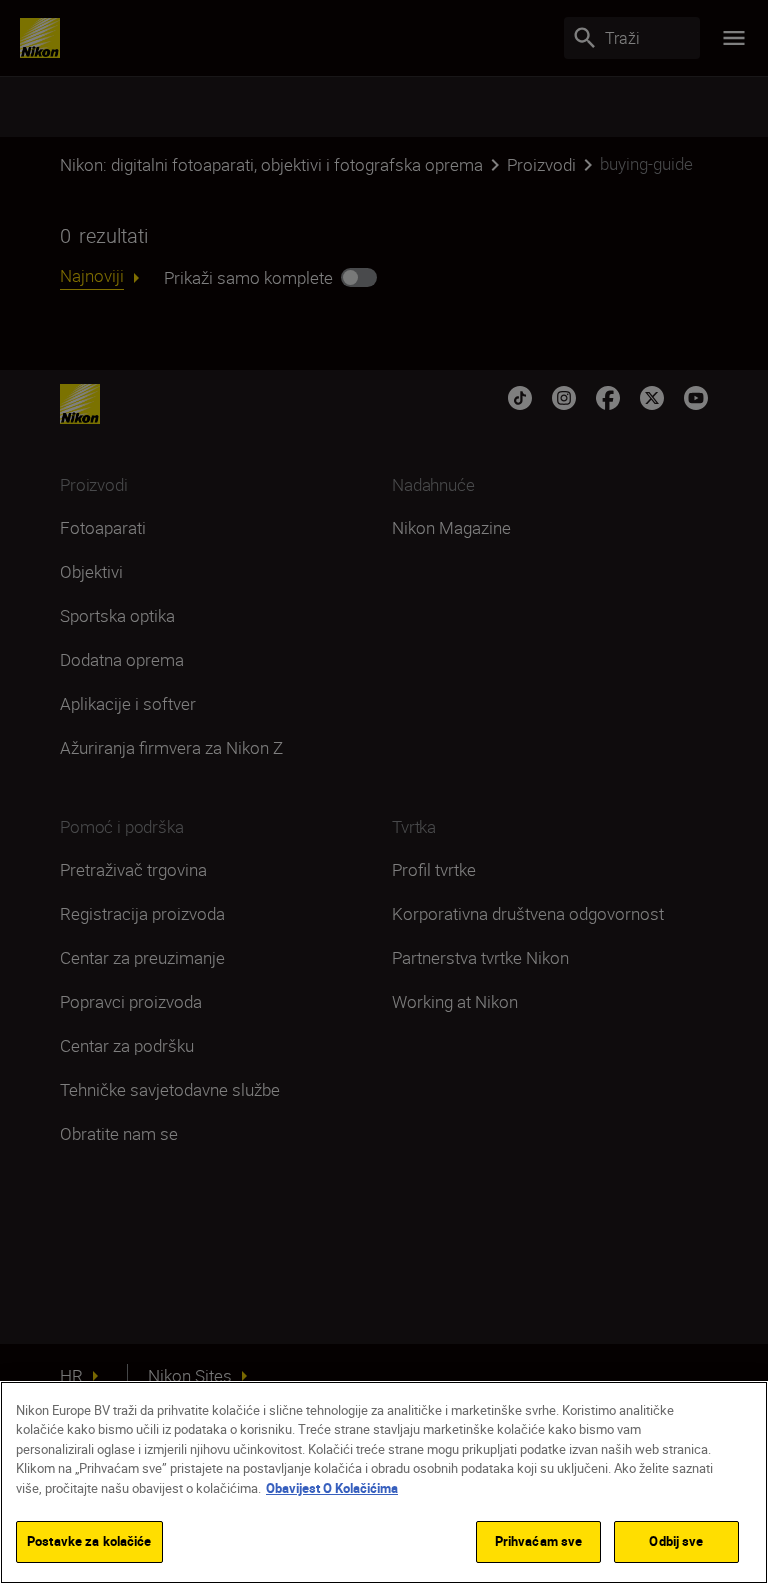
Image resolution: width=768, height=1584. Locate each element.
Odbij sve (676, 1541)
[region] (384, 1482)
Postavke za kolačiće (89, 1541)
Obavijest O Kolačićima (332, 1488)
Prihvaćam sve (539, 1541)
